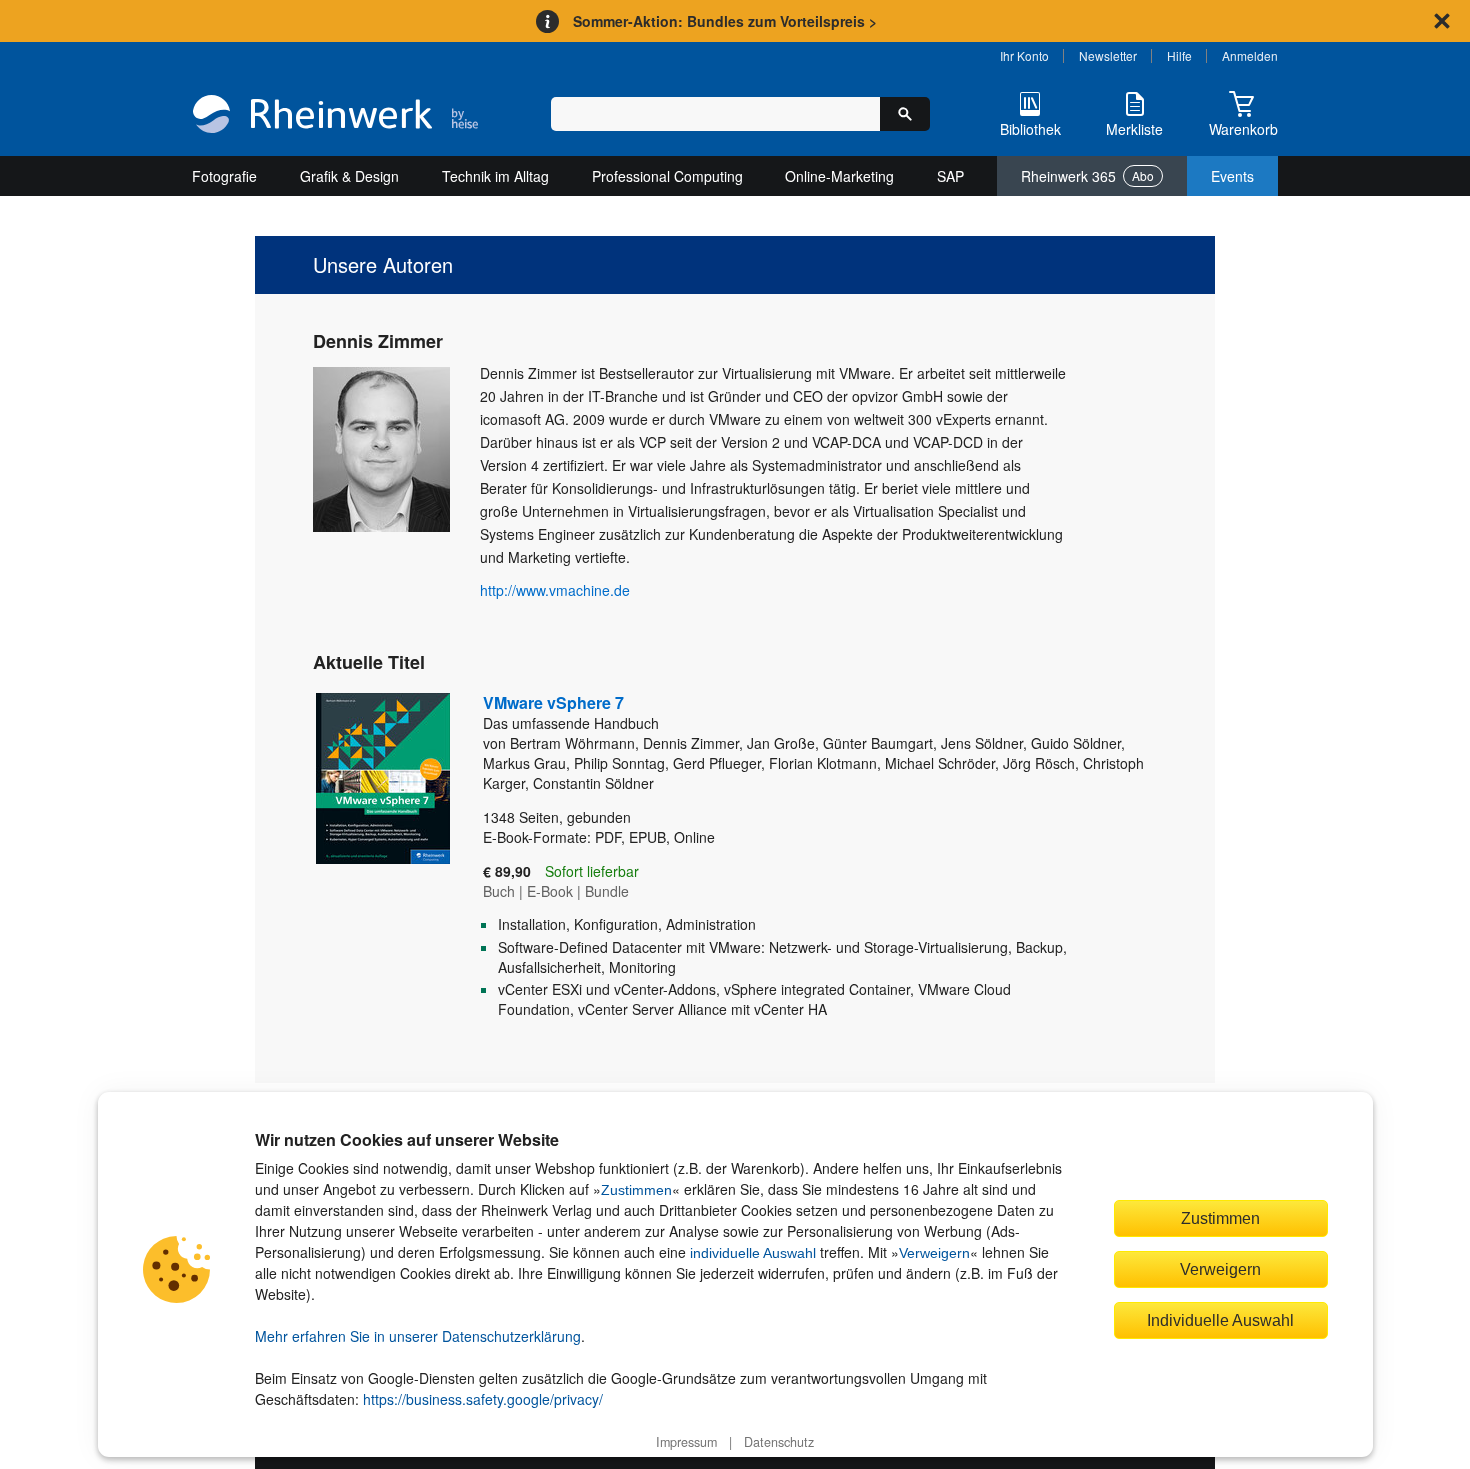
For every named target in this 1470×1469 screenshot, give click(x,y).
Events (1232, 176)
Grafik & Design (349, 176)
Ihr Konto (1024, 55)
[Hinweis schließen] (1442, 21)
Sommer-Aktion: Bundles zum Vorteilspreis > (725, 21)
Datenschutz (779, 1442)
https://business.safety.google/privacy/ (483, 1399)
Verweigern (934, 1253)
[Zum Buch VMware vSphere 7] (367, 863)
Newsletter (1108, 55)
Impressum (686, 1442)
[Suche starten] (905, 114)
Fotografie (224, 176)
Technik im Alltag (495, 176)
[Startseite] (335, 116)
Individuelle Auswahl (1220, 1320)
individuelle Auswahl (753, 1253)
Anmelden (1250, 55)
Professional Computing (667, 176)
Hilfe (1179, 55)
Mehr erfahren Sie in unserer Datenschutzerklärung (418, 1336)
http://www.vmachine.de (555, 590)
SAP (950, 176)
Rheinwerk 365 (1087, 176)
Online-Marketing (839, 176)
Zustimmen (636, 1190)
